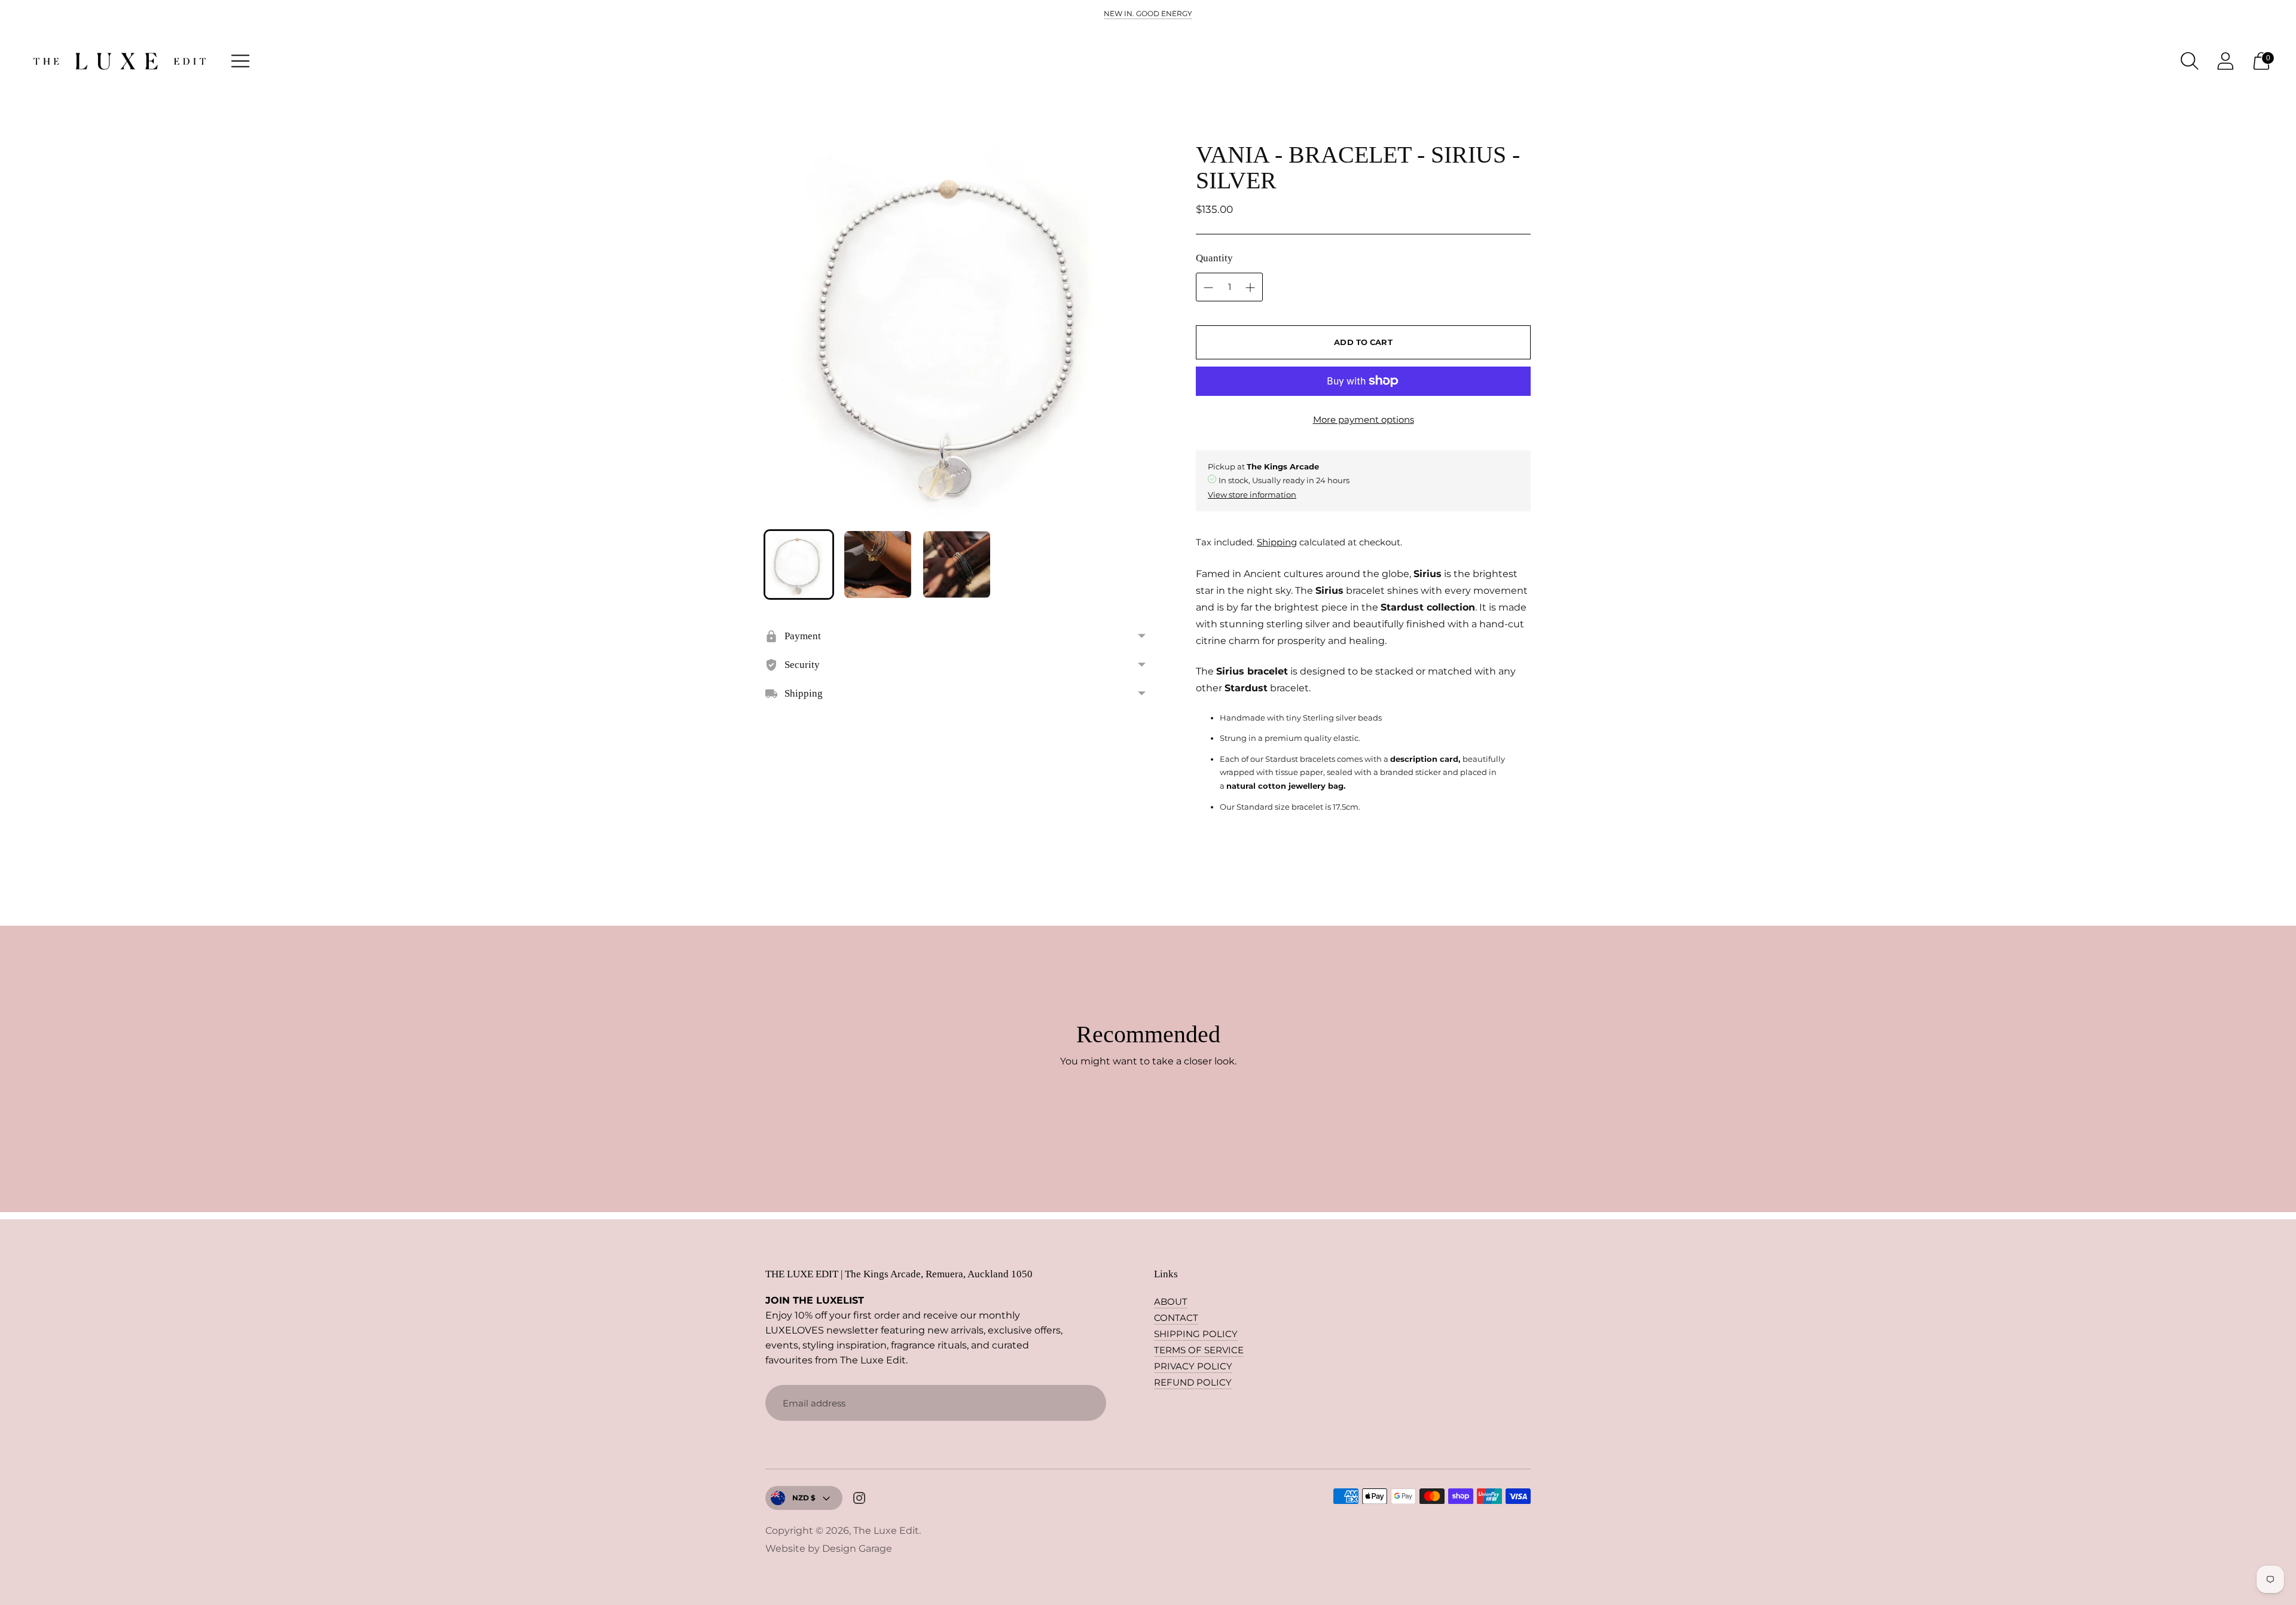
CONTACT (1176, 1318)
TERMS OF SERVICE (1199, 1350)
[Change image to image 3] (957, 565)
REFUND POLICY (1193, 1382)
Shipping (1277, 542)
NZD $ (804, 1498)
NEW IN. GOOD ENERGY (1148, 13)
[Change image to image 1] (799, 565)
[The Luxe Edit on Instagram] (859, 1500)
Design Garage (857, 1548)
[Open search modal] (2190, 61)
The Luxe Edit (886, 1531)
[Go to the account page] (2225, 61)
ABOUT (1171, 1302)
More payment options (1364, 419)
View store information (1252, 495)
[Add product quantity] (1208, 288)
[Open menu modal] (240, 61)
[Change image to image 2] (878, 565)
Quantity (1214, 258)
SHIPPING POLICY (1196, 1334)
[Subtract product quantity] (1250, 288)
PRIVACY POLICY (1193, 1366)
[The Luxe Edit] (120, 61)
